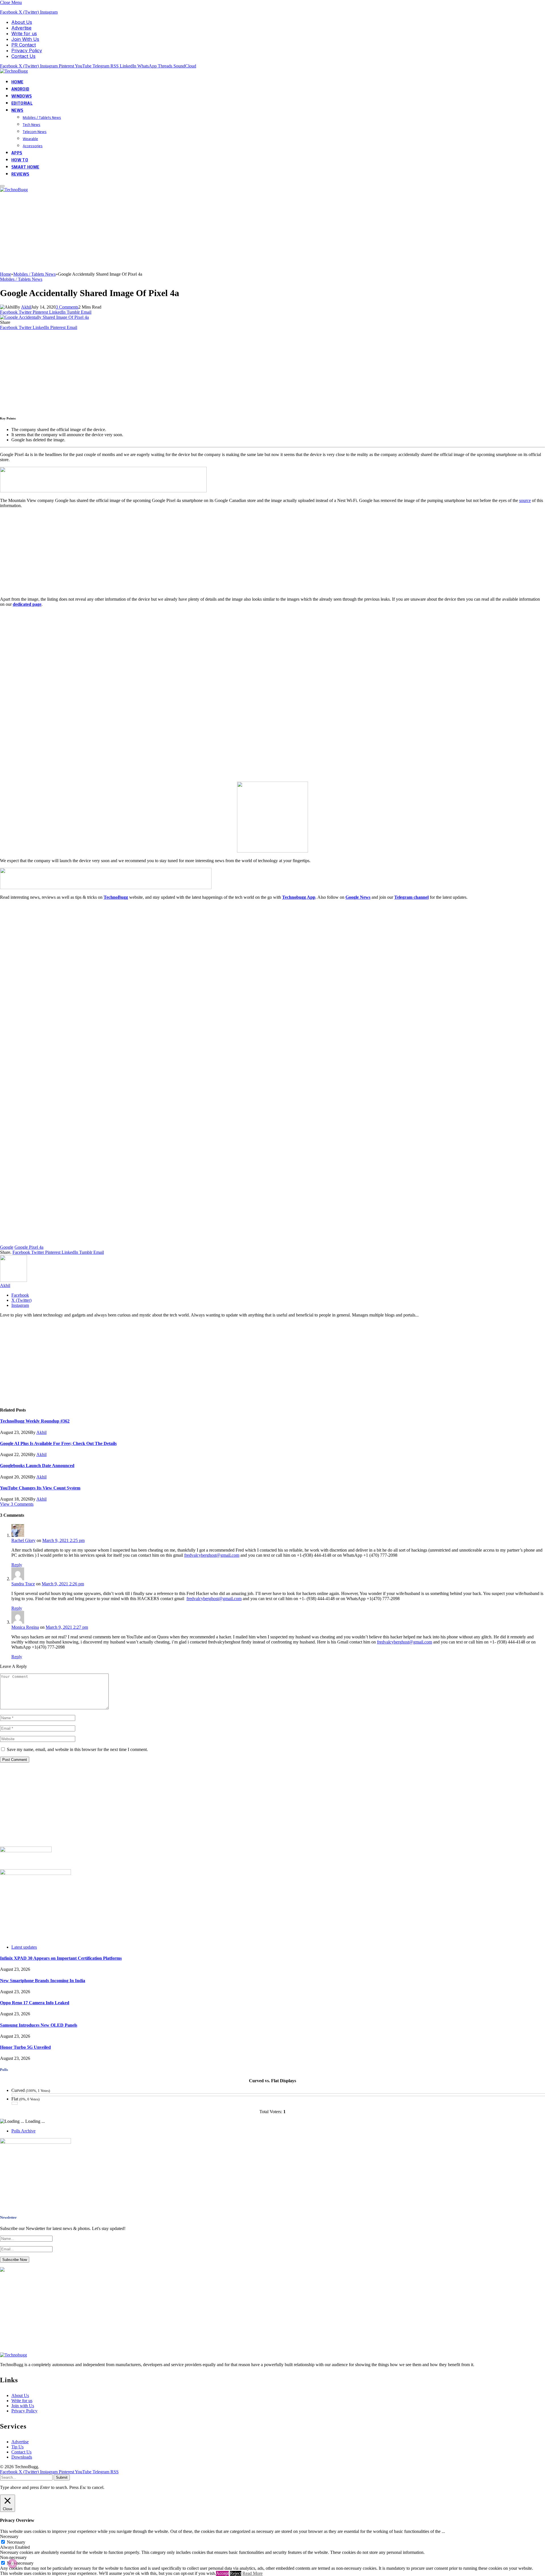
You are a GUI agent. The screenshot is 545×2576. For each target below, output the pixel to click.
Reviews (20, 174)
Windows (22, 96)
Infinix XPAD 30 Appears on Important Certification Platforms (61, 1958)
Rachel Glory (23, 1540)
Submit (62, 2477)
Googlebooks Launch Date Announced (37, 1466)
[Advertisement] (170, 232)
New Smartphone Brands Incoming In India (43, 1981)
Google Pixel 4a (29, 1247)
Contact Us (23, 56)
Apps (17, 153)
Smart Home (25, 167)
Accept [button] (222, 2573)
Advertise (21, 28)
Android (20, 89)
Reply (17, 1565)
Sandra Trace (23, 1584)
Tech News (32, 125)
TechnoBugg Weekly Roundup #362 (35, 1421)
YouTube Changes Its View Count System (40, 1488)
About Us (22, 22)
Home (17, 82)
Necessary (16, 2542)
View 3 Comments (17, 1504)
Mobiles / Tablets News (42, 117)
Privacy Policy (27, 50)
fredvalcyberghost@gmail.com (212, 1555)
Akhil (26, 307)
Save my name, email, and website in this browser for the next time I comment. (77, 1749)
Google (7, 1247)
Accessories (33, 146)
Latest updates (24, 1947)
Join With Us (25, 39)
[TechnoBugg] (15, 71)
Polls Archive (23, 2131)
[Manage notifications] (12, 2564)
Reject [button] (236, 2573)
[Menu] (2, 186)
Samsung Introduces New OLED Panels (39, 2025)
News (17, 110)
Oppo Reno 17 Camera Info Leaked (35, 2003)
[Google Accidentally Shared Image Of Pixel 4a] (44, 317)
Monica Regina (25, 1627)
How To (20, 160)
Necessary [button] (9, 2536)
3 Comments (67, 307)
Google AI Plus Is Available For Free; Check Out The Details (58, 1443)
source (525, 500)
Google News (358, 897)
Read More (252, 2573)
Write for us (24, 33)
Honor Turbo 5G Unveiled (25, 2047)
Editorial (22, 103)
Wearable (30, 139)
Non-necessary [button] (13, 2557)
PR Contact (24, 45)
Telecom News (35, 132)
